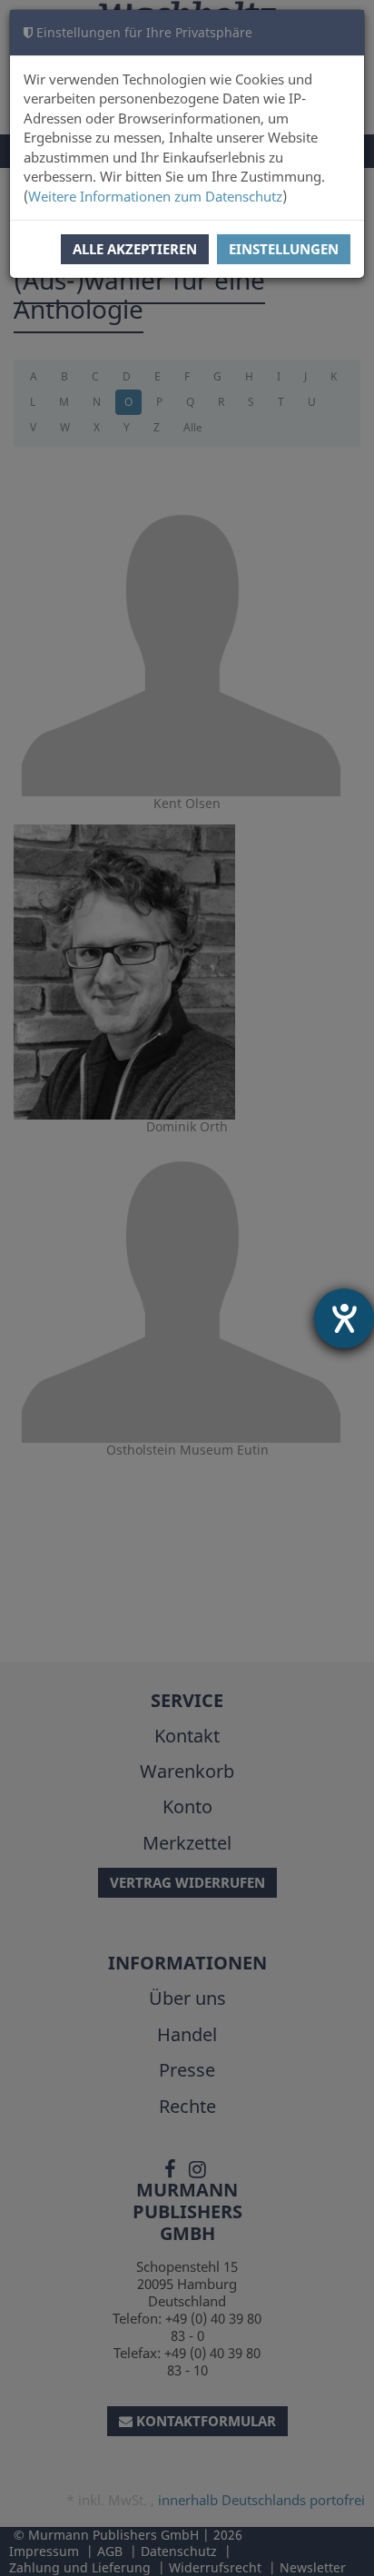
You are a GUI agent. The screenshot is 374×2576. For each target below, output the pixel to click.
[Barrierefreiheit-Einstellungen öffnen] (344, 1318)
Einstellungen (284, 249)
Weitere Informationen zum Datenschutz (155, 196)
